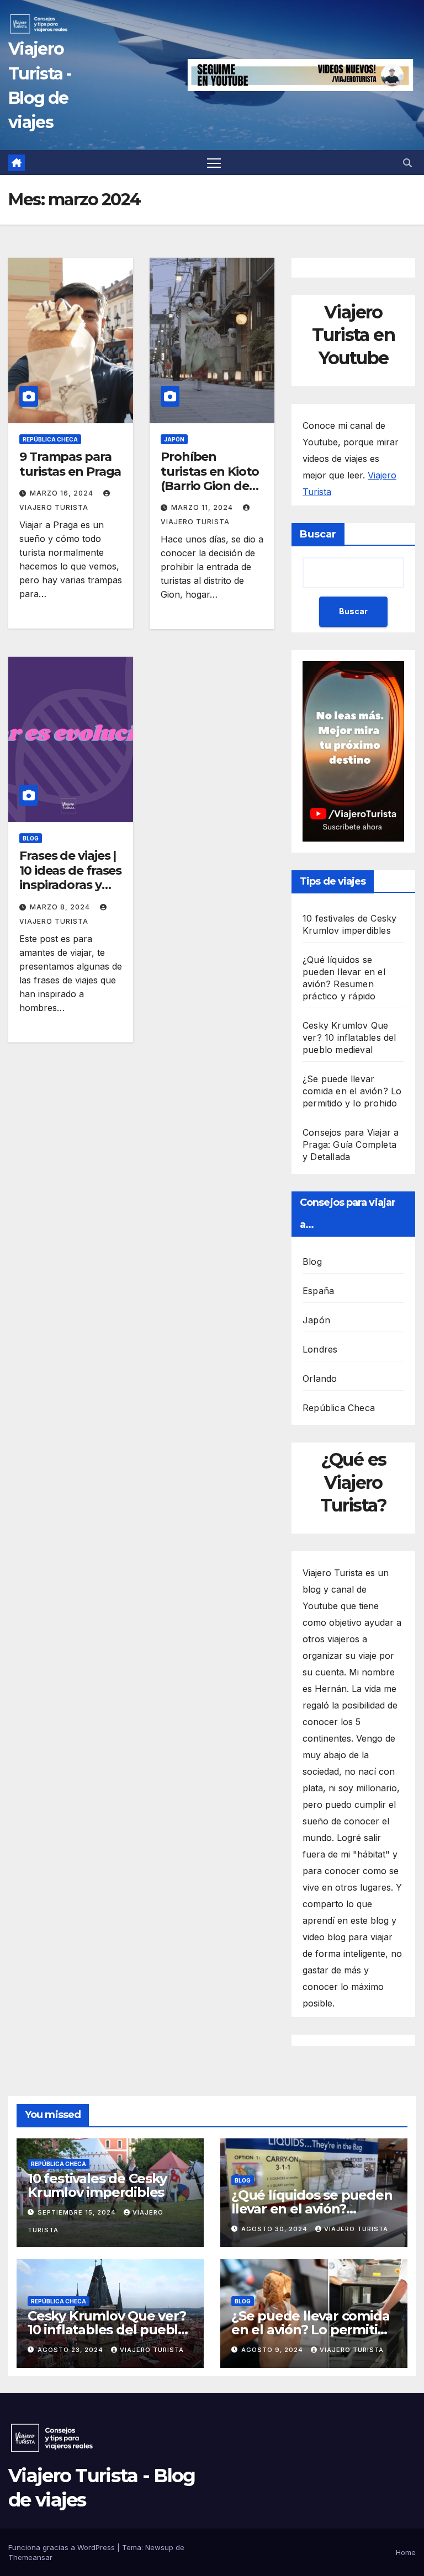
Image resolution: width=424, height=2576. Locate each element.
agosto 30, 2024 (275, 2229)
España (318, 1291)
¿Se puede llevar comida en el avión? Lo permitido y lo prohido (352, 1091)
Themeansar (30, 2557)
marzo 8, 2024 (61, 907)
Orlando (320, 1379)
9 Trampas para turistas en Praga (70, 464)
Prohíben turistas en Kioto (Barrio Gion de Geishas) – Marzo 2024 (210, 486)
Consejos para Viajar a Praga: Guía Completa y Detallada (351, 1145)
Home (406, 2552)
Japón (174, 439)
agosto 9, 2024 (273, 2350)
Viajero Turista (356, 2229)
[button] (407, 163)
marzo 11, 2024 (203, 507)
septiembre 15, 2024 (78, 2212)
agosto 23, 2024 (71, 2350)
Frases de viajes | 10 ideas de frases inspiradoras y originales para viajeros (70, 885)
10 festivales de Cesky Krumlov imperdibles (97, 2185)
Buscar (318, 534)
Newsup (159, 2547)
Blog (31, 838)
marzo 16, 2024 (63, 493)
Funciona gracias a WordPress (63, 2547)
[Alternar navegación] (214, 163)
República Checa (50, 439)
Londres (320, 1349)
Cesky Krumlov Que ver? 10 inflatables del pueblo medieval (349, 1037)
